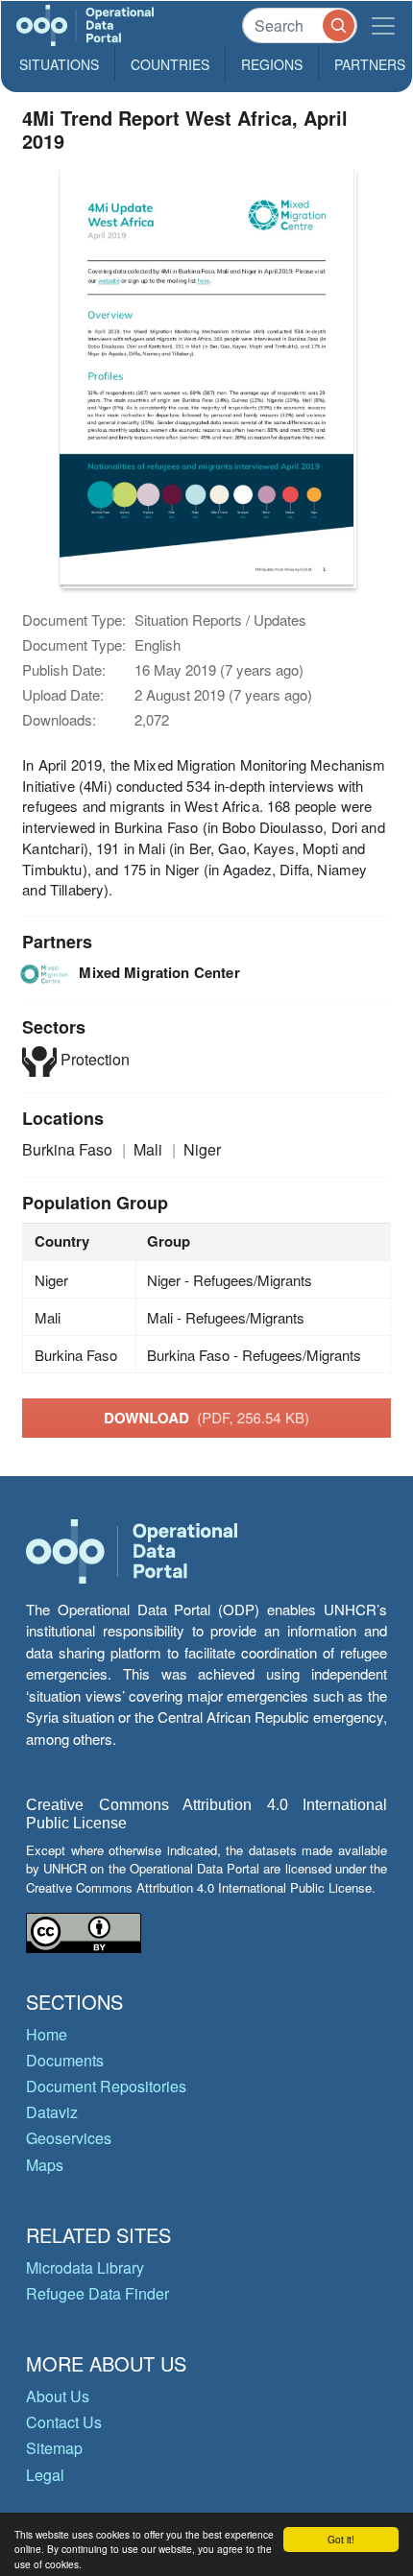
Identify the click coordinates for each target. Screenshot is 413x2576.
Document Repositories (106, 2086)
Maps (45, 2165)
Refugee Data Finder (97, 2293)
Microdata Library (85, 2267)
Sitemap (54, 2448)
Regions (272, 64)
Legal (45, 2475)
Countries (170, 64)
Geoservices (69, 2138)
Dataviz (52, 2112)
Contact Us (64, 2422)
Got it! (341, 2539)
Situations (59, 64)
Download (206, 1418)
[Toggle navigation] (383, 25)
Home (47, 2034)
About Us (58, 2396)
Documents (65, 2060)
